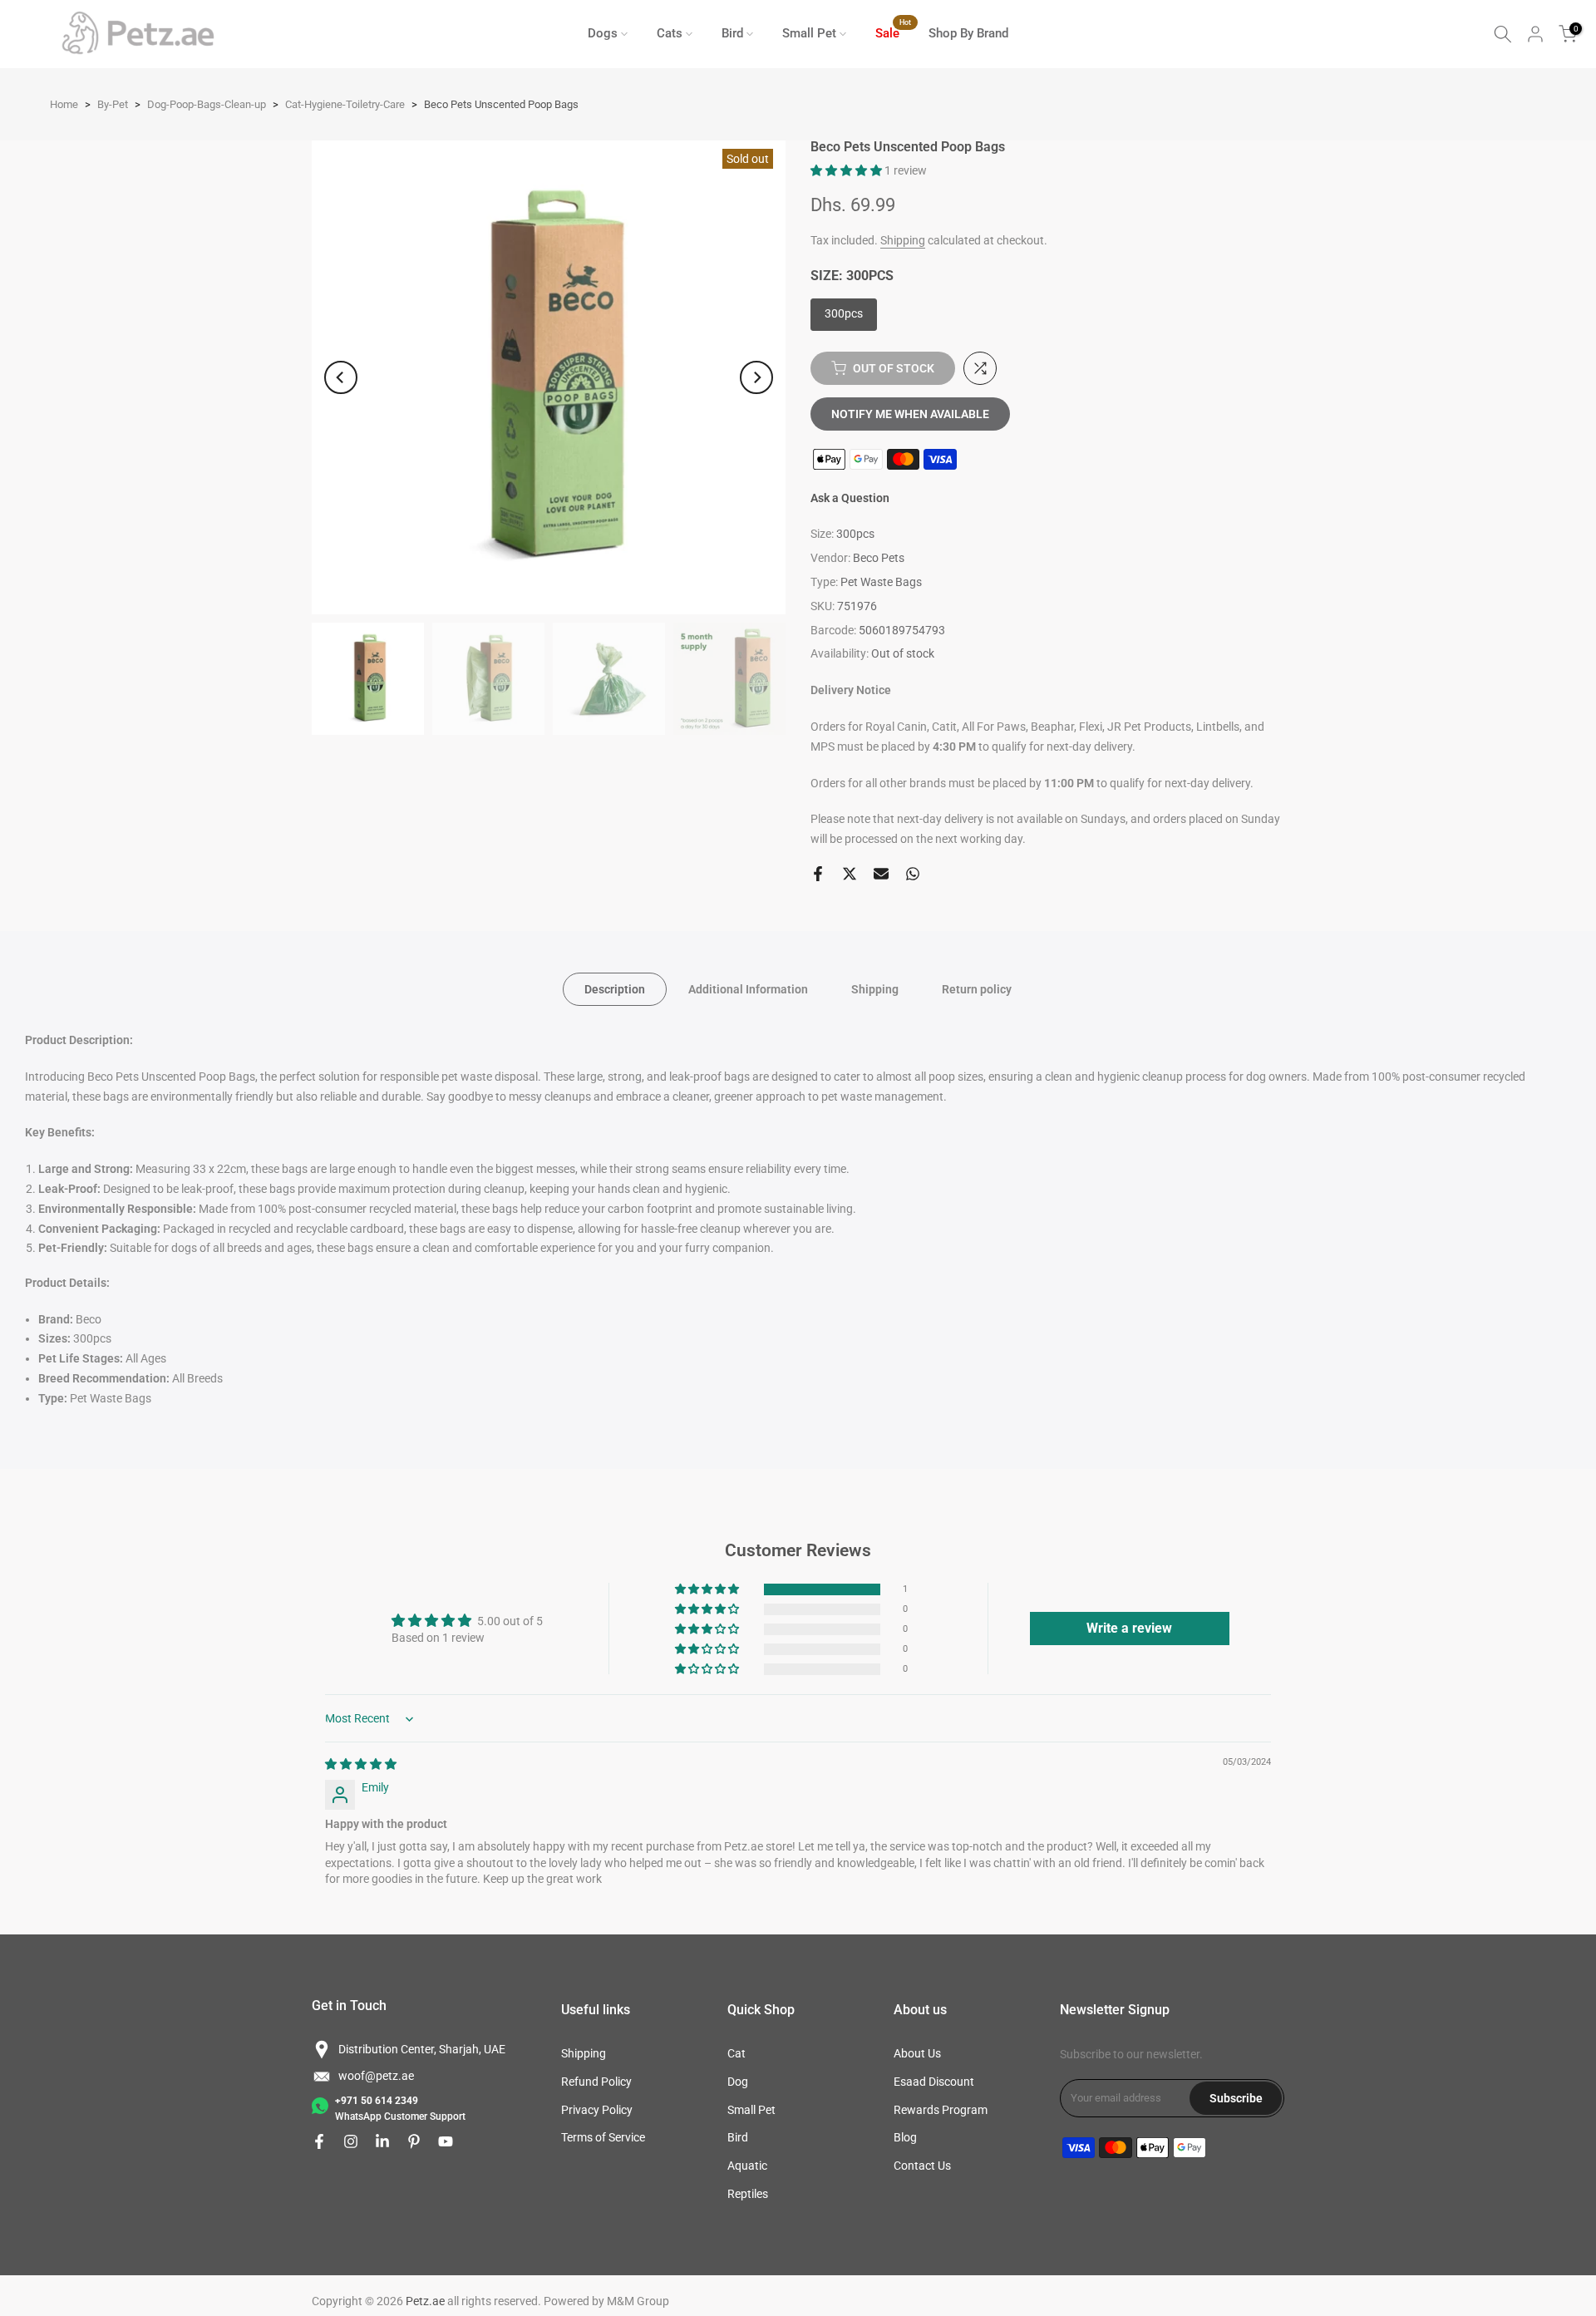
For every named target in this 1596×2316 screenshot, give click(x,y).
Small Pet (809, 33)
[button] (847, 170)
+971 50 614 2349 (377, 2101)
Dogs (603, 33)
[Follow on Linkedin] (382, 2141)
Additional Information (748, 989)
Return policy (977, 989)
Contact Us (922, 2166)
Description (615, 989)
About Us (917, 2053)
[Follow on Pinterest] (414, 2141)
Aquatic (747, 2166)
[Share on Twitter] (850, 874)
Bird (732, 33)
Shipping (903, 240)
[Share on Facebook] (818, 874)
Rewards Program (941, 2110)
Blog (905, 2137)
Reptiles (748, 2194)
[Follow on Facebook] (319, 2141)
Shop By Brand (968, 33)
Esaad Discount (934, 2082)
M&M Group (638, 2301)
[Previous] (341, 377)
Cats (670, 33)
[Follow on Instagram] (351, 2141)
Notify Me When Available (910, 414)
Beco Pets (879, 558)
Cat (736, 2053)
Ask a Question (850, 498)
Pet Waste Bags (881, 582)
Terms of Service (603, 2137)
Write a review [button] (1129, 1628)
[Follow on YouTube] (446, 2141)
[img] (361, 1764)
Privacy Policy (597, 2110)
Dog (738, 2082)
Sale (894, 32)
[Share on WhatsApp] (913, 874)
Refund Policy (596, 2082)
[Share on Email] (881, 874)
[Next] (756, 377)
